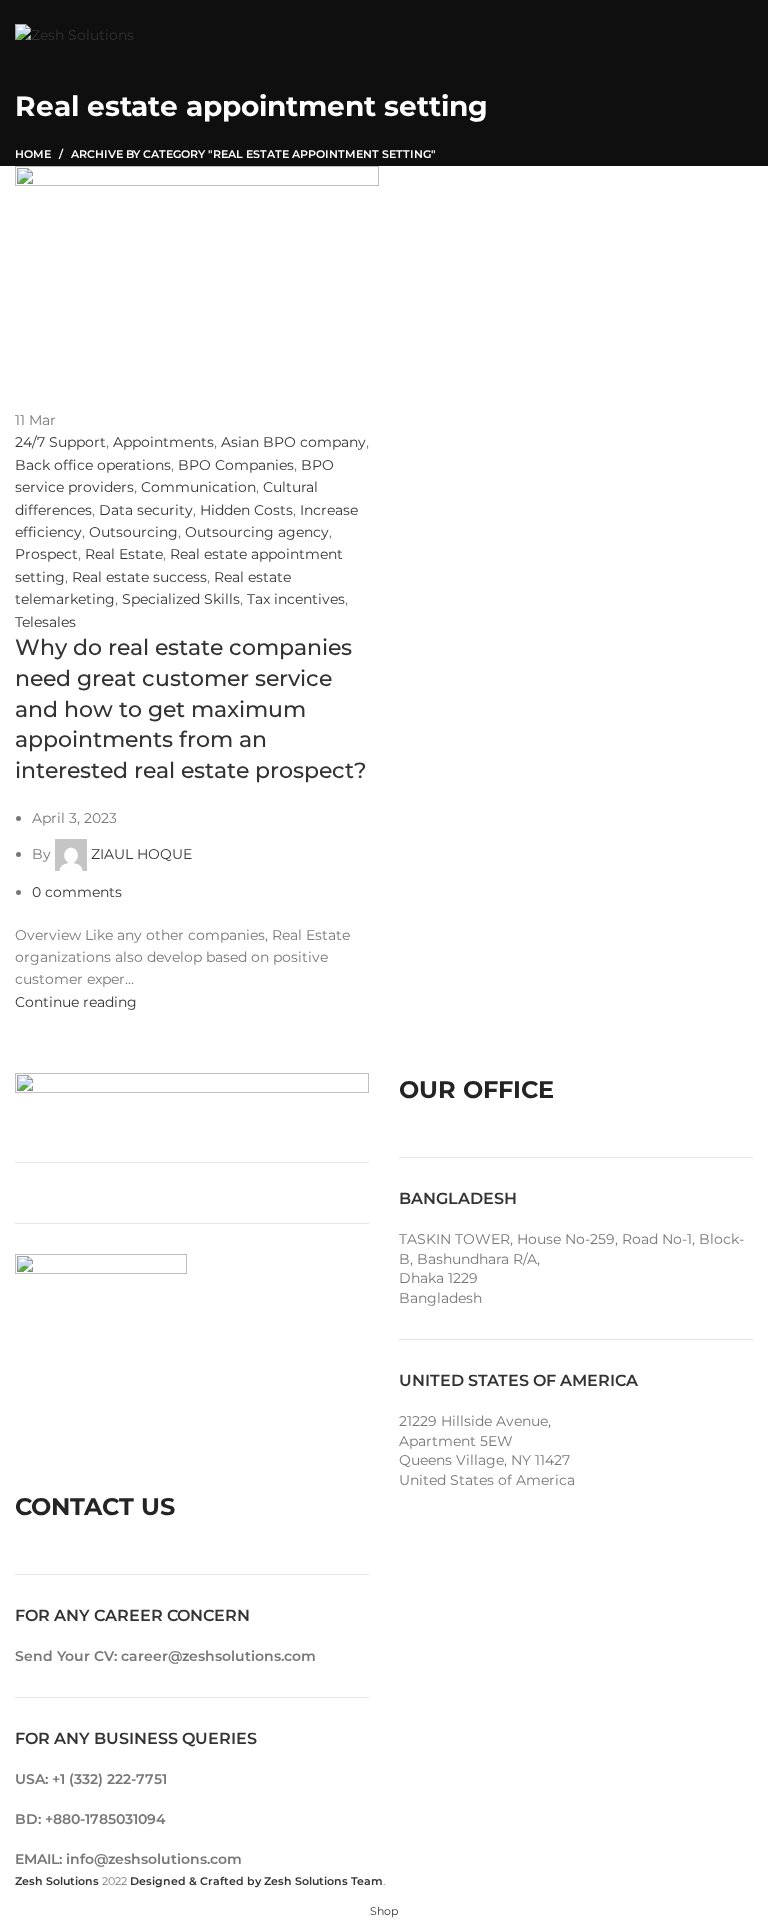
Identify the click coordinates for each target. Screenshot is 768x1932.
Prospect (46, 554)
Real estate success (139, 577)
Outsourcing (133, 532)
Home (33, 154)
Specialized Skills (181, 599)
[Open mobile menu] (743, 35)
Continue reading (76, 1002)
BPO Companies (236, 465)
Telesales (45, 622)
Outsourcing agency (257, 532)
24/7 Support (60, 442)
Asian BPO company (293, 442)
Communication (198, 487)
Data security (146, 510)
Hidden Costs (246, 510)
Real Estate (124, 554)
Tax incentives (296, 599)
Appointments (163, 442)
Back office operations (93, 465)
